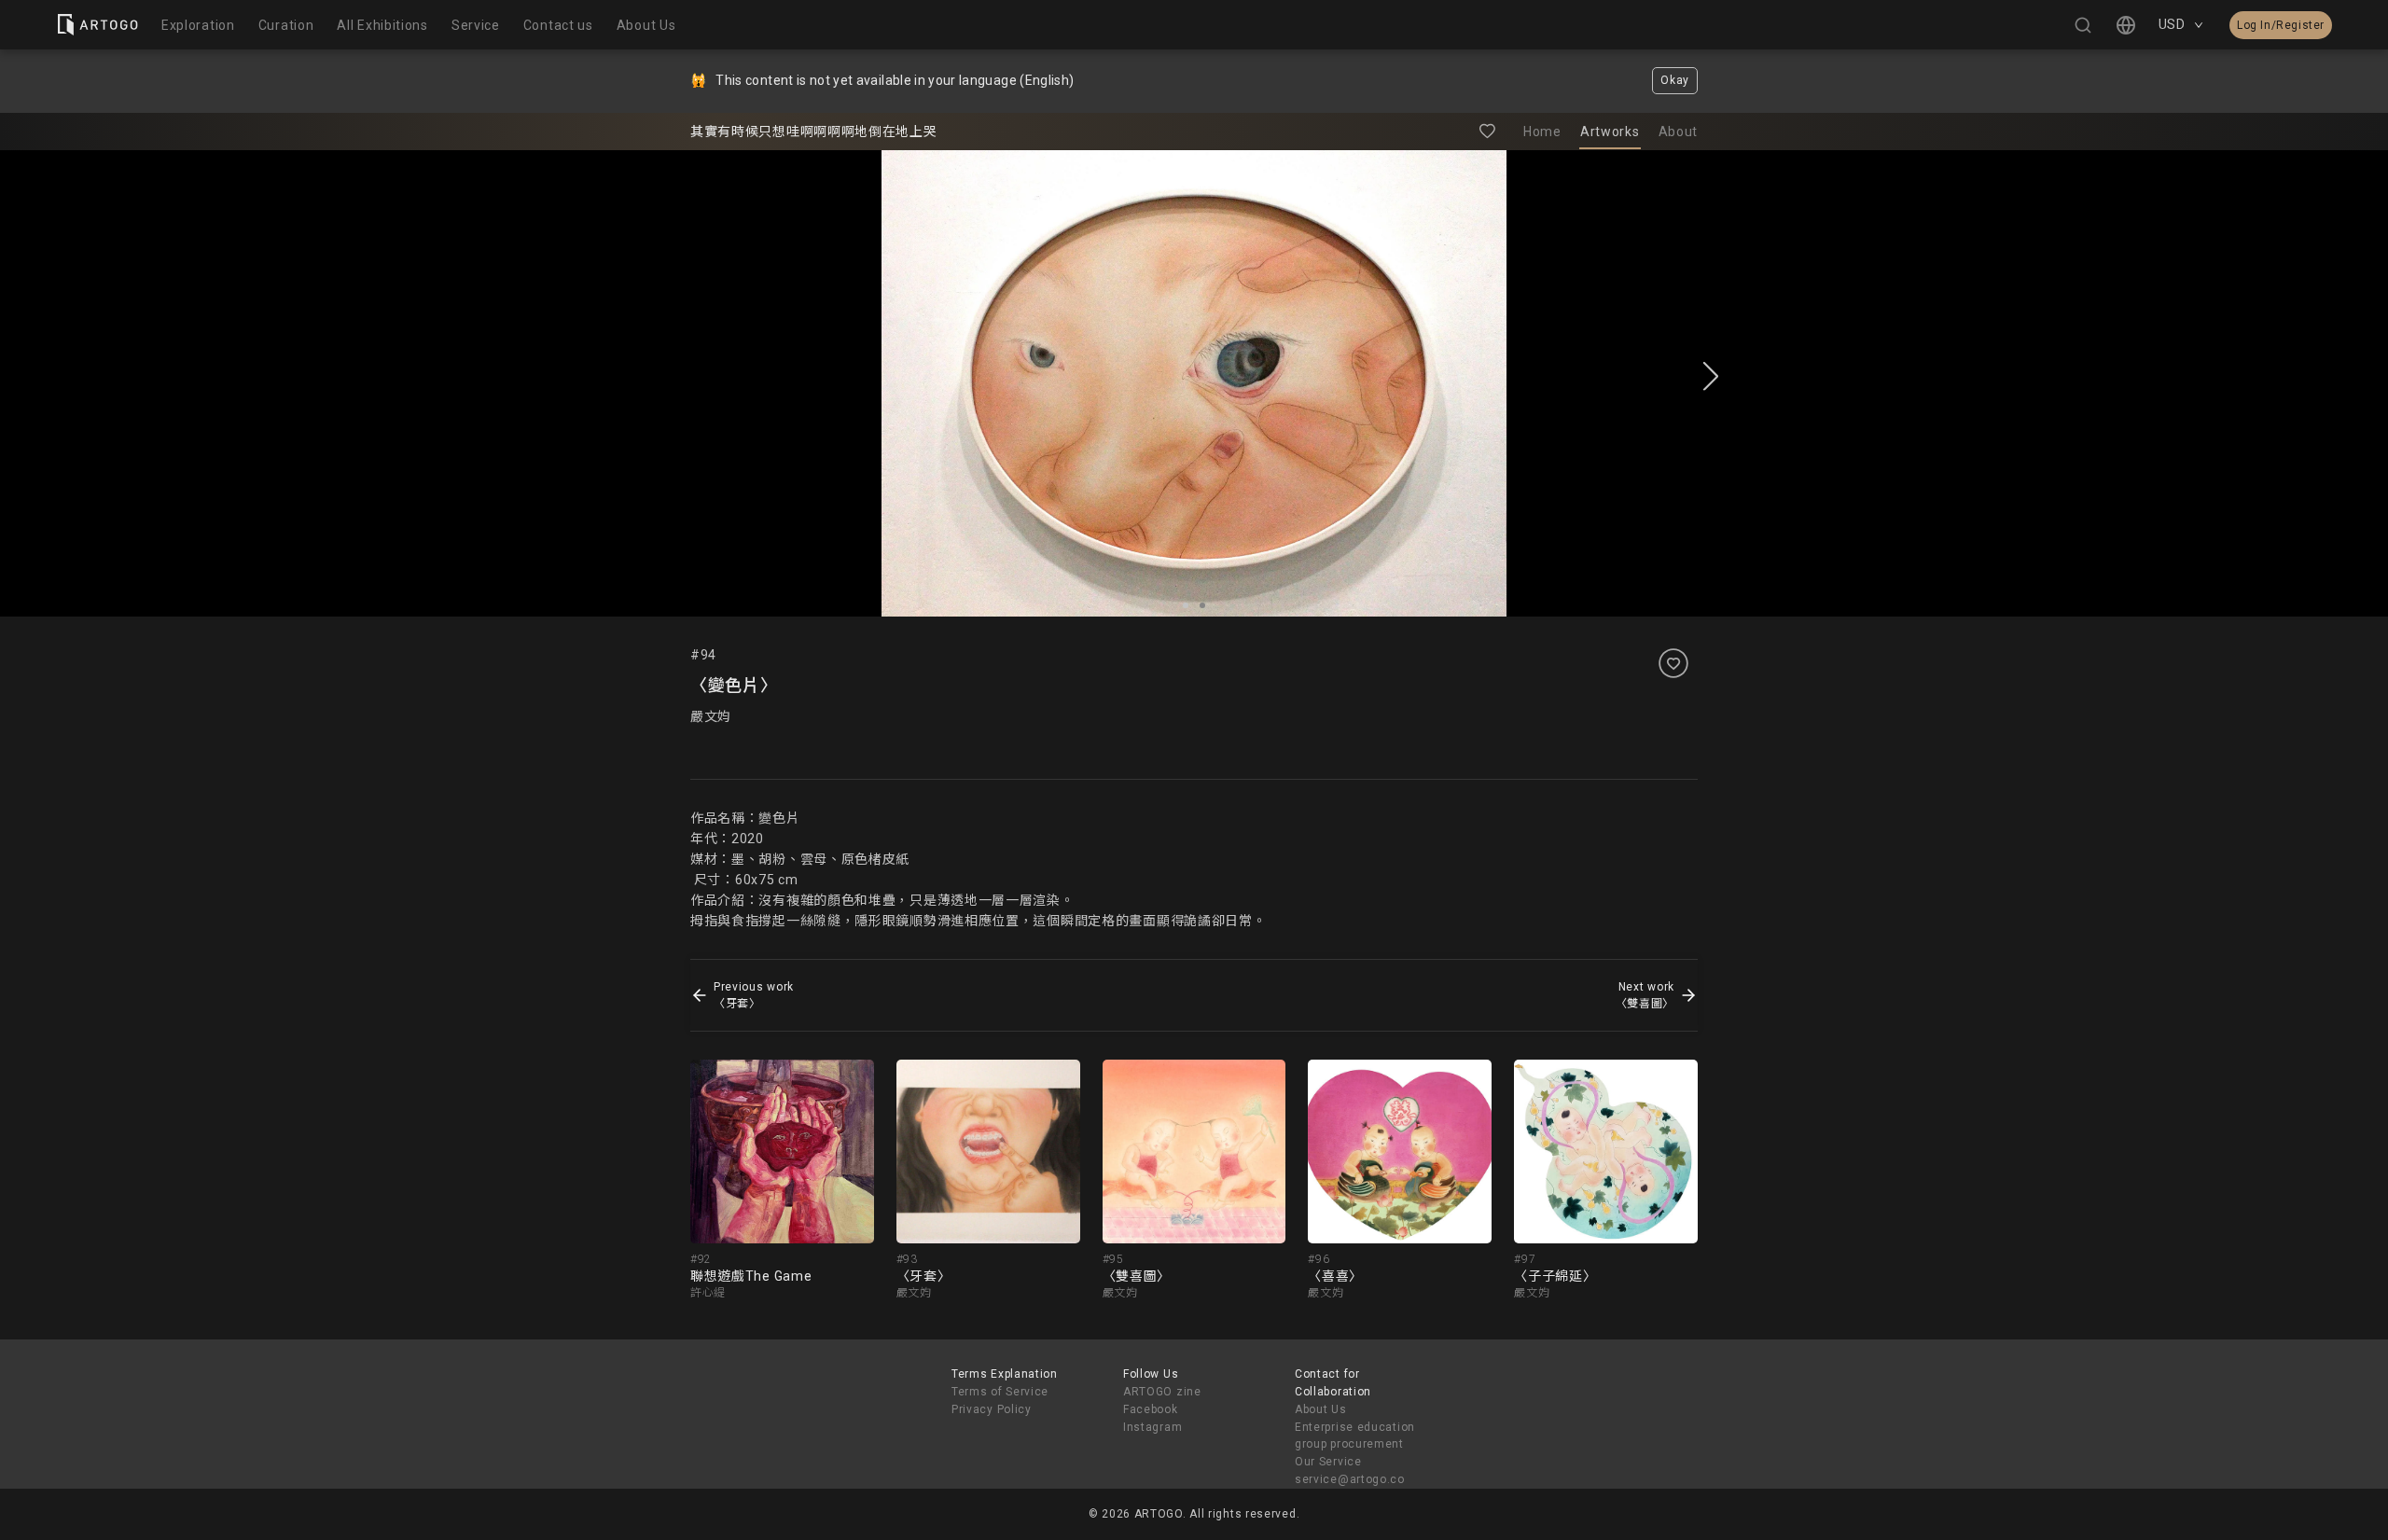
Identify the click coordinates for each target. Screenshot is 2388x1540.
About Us (1321, 1409)
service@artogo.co (1350, 1479)
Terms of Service (1000, 1392)
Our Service (1328, 1462)
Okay (1675, 80)
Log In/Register (2281, 25)
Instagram (1152, 1427)
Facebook (1151, 1409)
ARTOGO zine (1162, 1392)
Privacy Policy (992, 1409)
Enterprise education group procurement (1355, 1436)
